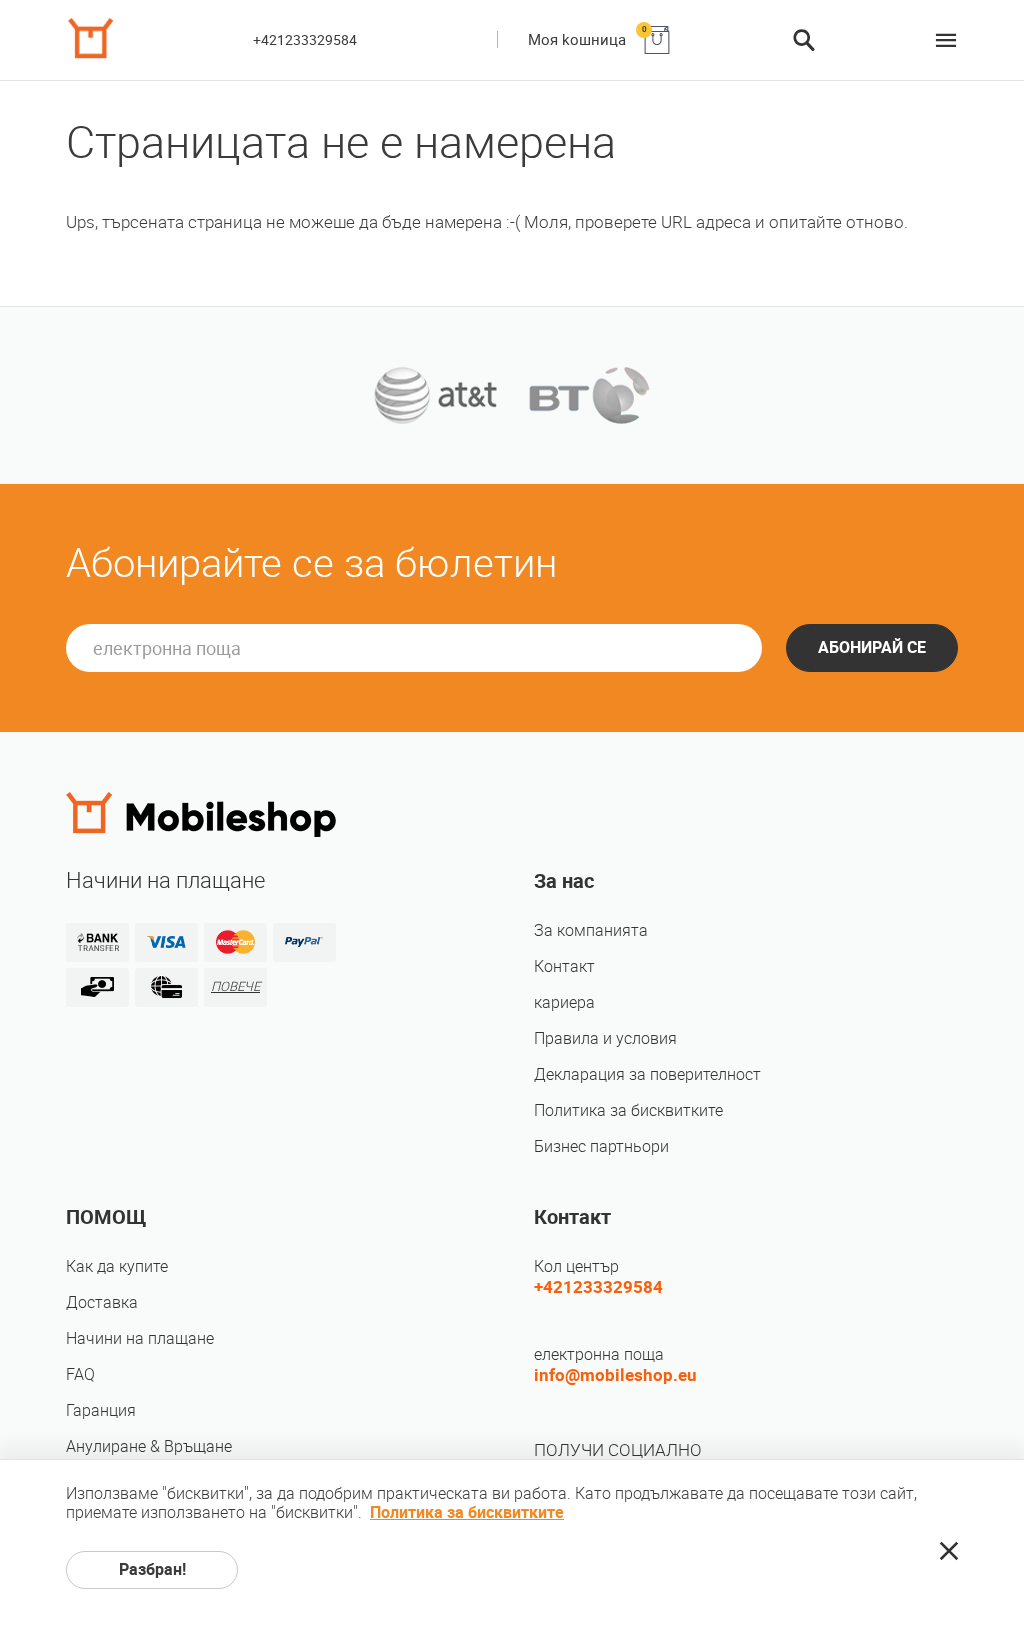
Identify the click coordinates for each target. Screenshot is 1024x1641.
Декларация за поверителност (647, 1074)
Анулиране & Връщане (149, 1446)
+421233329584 (305, 40)
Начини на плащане (140, 1338)
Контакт (564, 966)
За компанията (591, 930)
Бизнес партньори (601, 1146)
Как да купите (117, 1266)
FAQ (80, 1374)
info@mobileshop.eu (615, 1375)
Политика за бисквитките (628, 1110)
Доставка (102, 1302)
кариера (564, 1002)
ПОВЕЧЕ (235, 986)
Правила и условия (605, 1038)
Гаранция (101, 1410)
